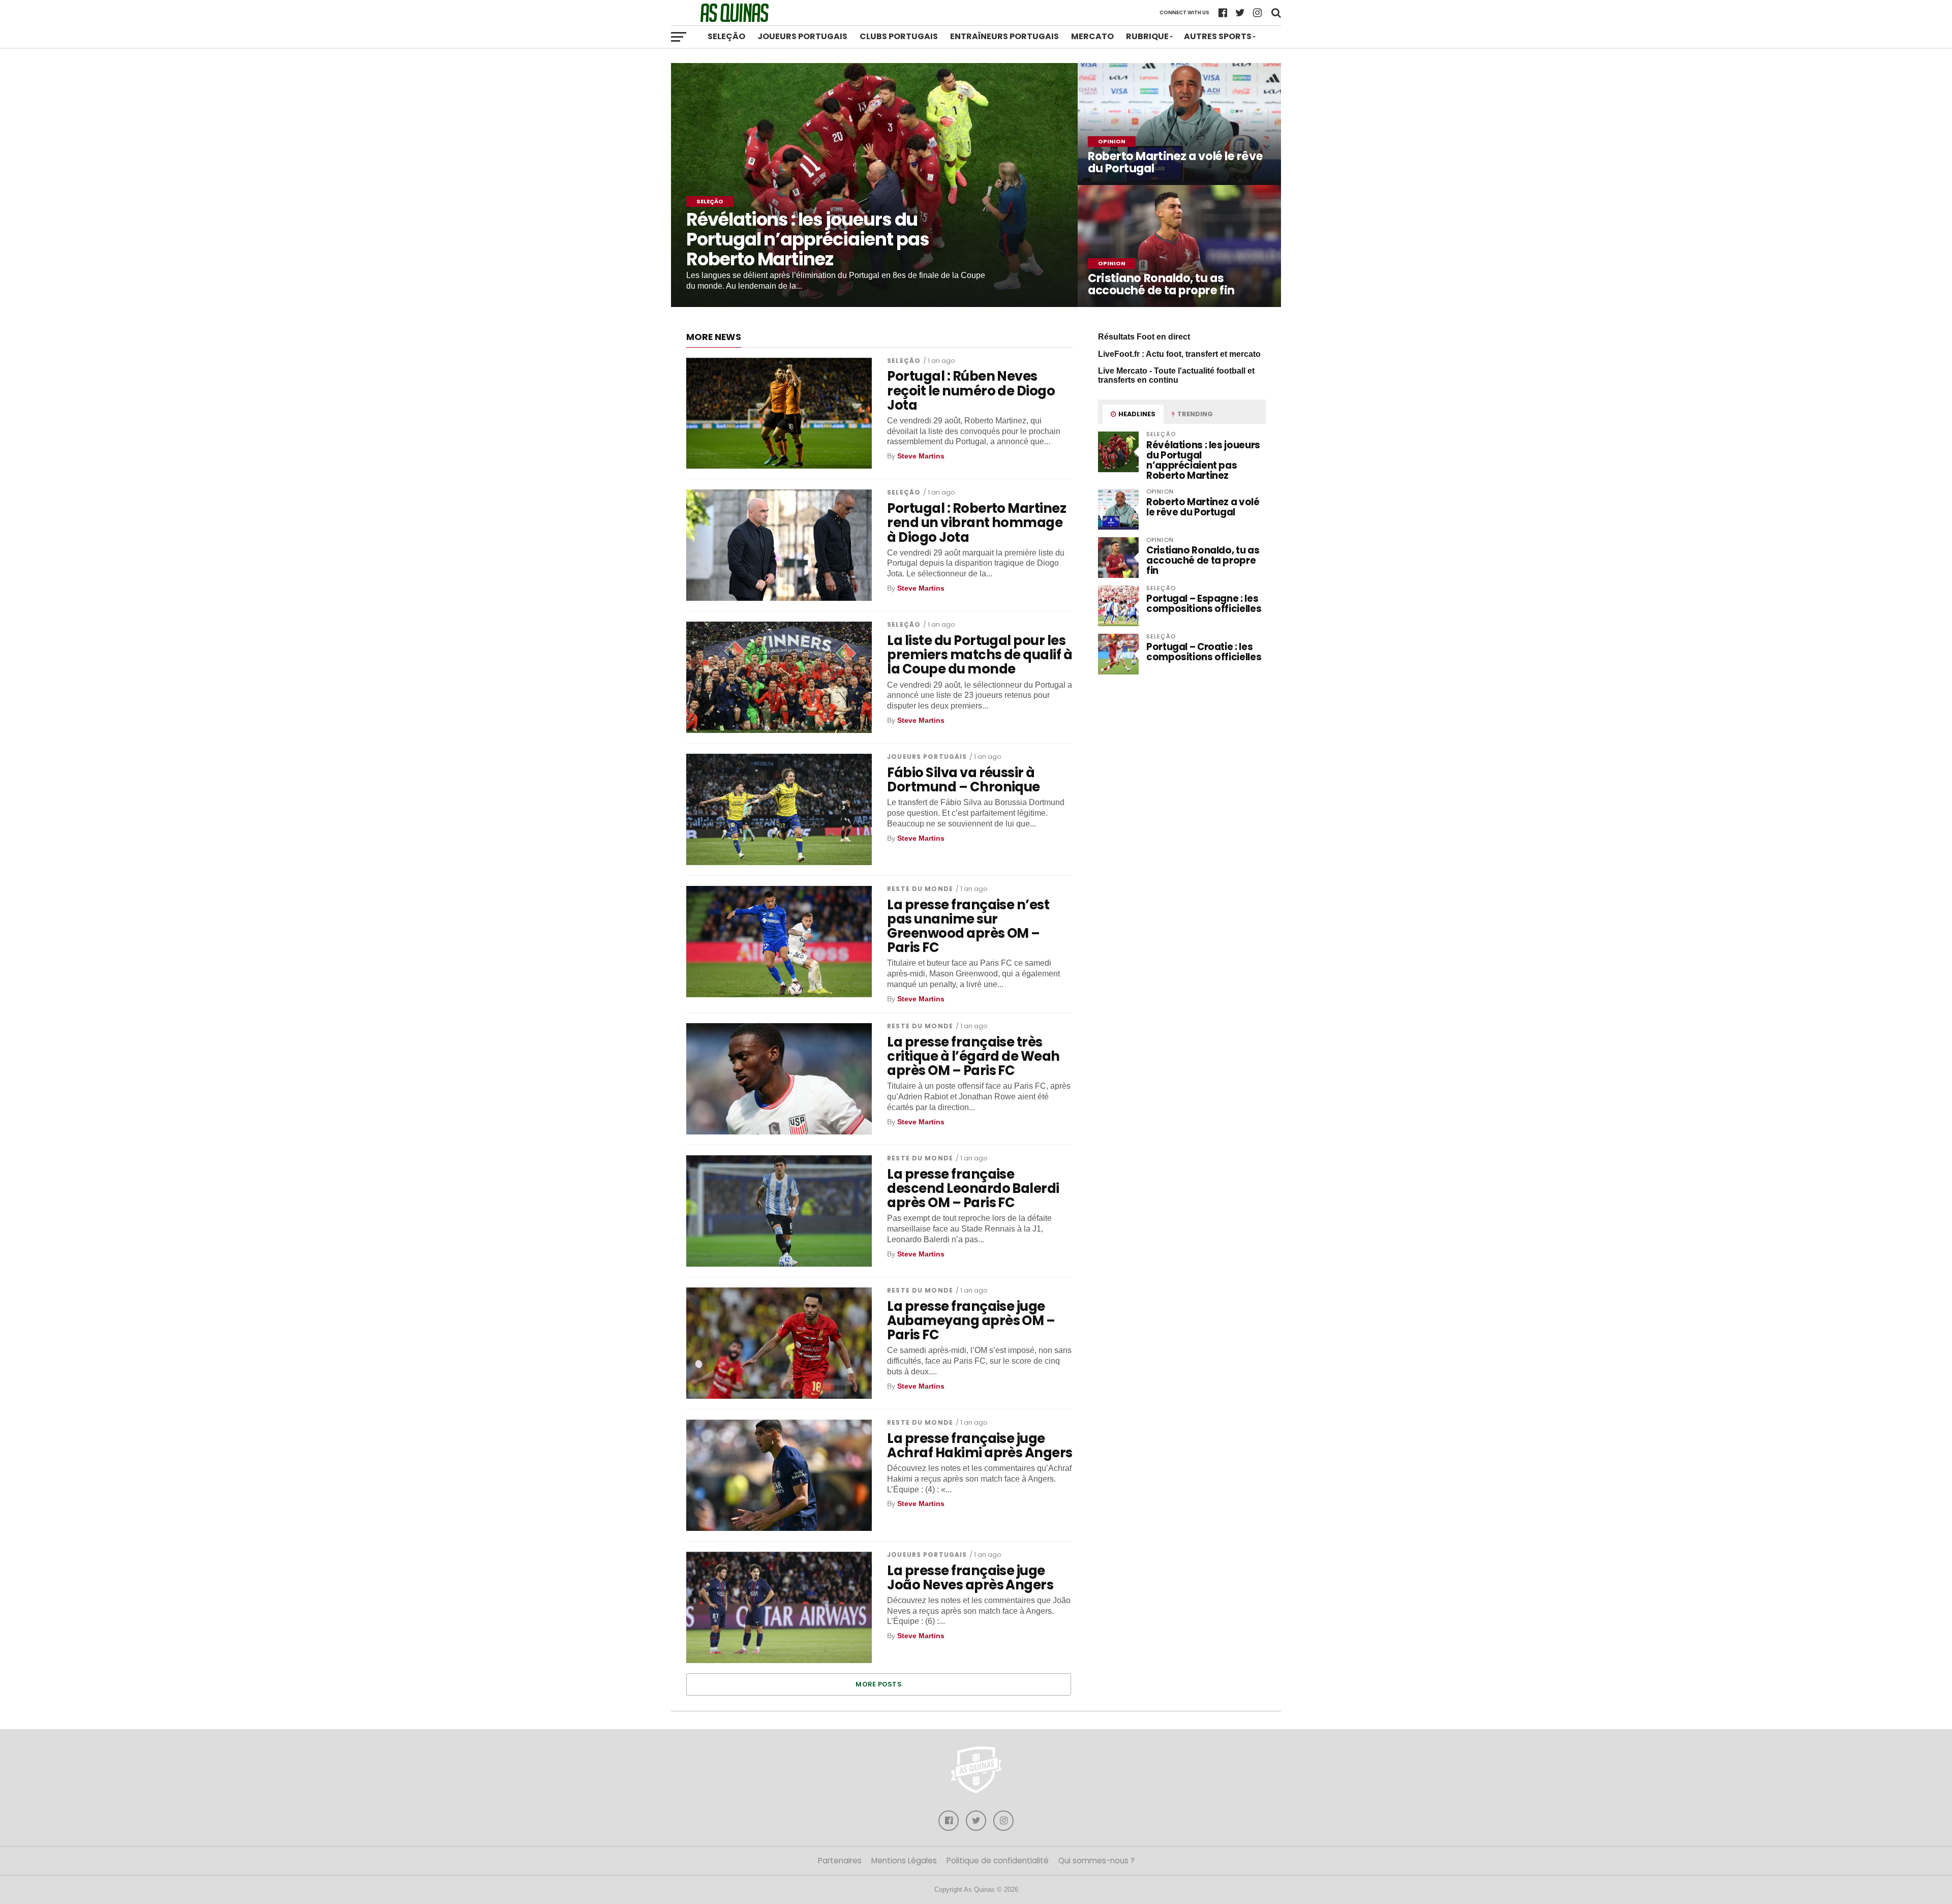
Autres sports (1218, 36)
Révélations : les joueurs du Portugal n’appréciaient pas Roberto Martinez (1203, 460)
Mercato (1092, 36)
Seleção (726, 36)
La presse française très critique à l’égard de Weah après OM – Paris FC (973, 1056)
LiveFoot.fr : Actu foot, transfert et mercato (1179, 354)
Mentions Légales (904, 1861)
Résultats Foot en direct (1144, 337)
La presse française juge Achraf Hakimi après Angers (980, 1446)
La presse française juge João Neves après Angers (970, 1578)
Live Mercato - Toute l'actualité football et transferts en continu (1176, 375)
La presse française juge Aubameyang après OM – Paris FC (971, 1320)
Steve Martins (921, 456)
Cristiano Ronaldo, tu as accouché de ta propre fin (1203, 560)
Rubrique (1147, 36)
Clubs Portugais (899, 36)
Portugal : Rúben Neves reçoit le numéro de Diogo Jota (971, 390)
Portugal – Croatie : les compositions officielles (1204, 652)
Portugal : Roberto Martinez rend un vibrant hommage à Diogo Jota (977, 523)
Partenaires (840, 1861)
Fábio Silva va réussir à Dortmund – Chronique (964, 780)
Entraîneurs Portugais (1004, 36)
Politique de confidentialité (998, 1861)
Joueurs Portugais (802, 36)
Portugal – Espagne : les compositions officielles (1204, 604)
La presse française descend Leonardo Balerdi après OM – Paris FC (973, 1188)
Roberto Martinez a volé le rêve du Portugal (1203, 507)
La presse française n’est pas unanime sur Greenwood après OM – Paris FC (968, 926)
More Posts (879, 1684)
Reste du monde (920, 889)
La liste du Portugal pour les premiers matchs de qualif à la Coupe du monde (980, 655)
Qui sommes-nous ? (1096, 1861)
